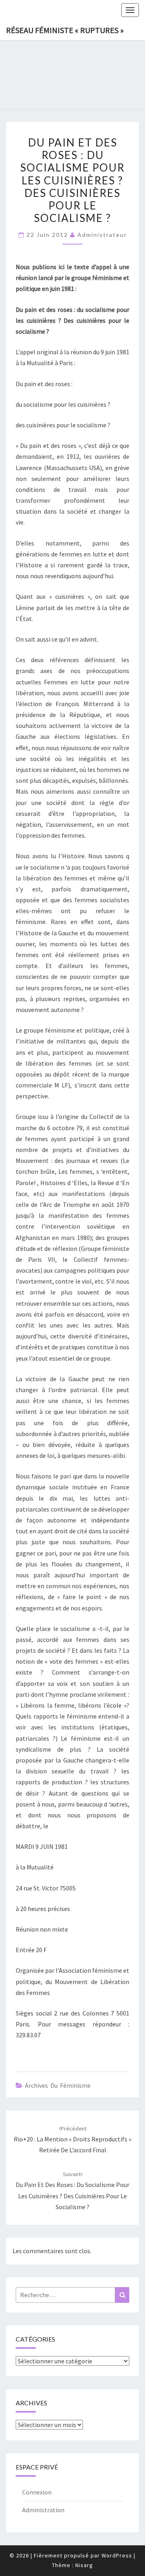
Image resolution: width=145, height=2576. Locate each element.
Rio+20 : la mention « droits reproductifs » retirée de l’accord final (72, 2139)
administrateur (102, 235)
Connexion (37, 2492)
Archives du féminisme (58, 2085)
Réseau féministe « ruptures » (65, 30)
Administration (43, 2510)
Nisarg (84, 2565)
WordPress (117, 2555)
